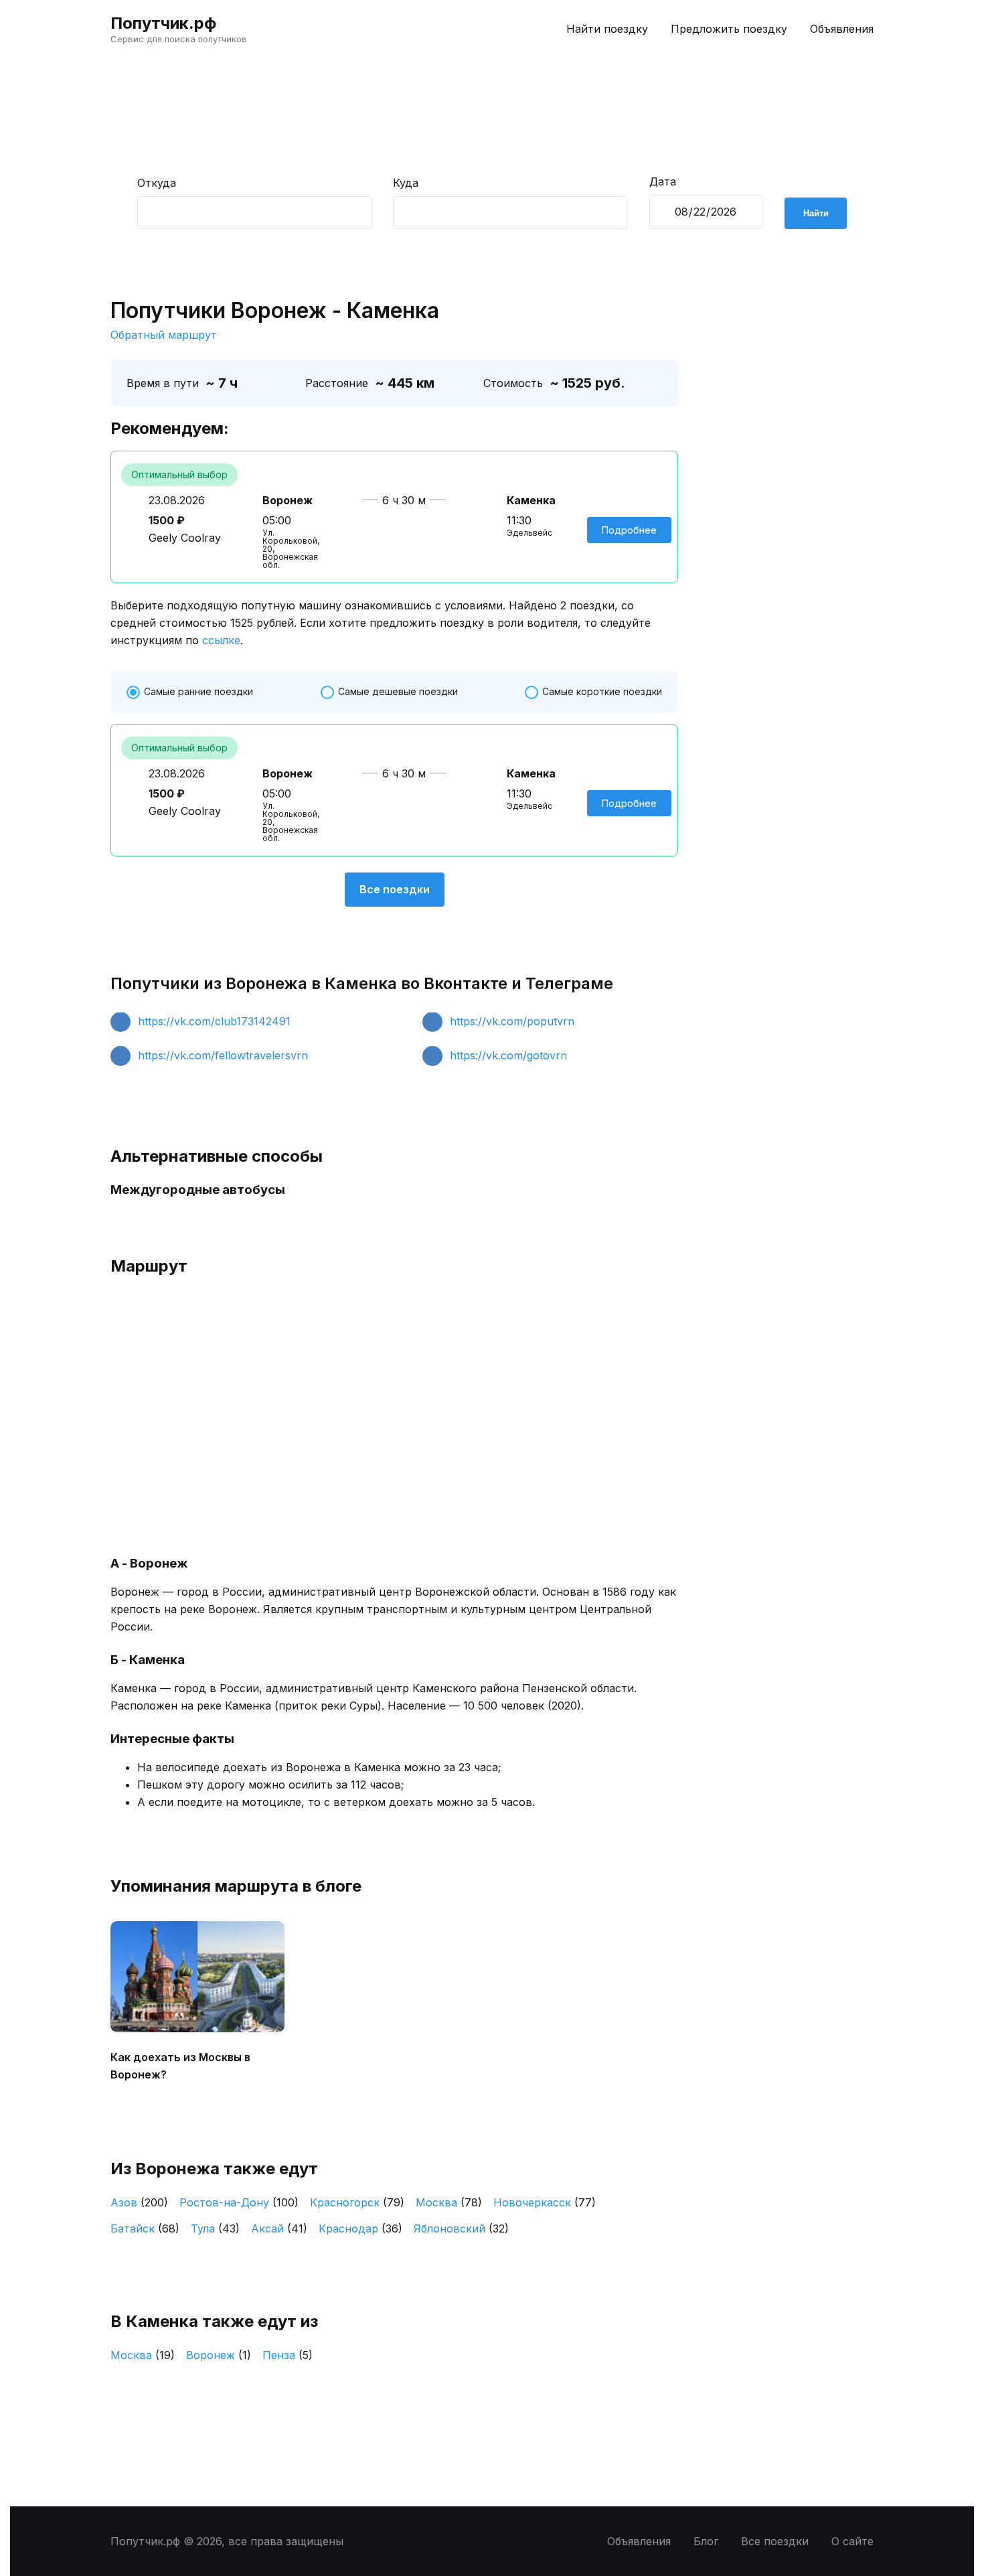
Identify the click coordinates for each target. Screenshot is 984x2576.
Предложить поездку (729, 29)
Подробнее (629, 530)
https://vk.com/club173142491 (214, 1021)
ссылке (221, 640)
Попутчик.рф (163, 23)
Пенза (288, 2355)
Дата (663, 181)
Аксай (279, 2228)
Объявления (842, 29)
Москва (449, 2202)
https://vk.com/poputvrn (512, 1021)
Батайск (145, 2228)
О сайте (852, 2541)
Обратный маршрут (164, 335)
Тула (215, 2228)
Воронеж (219, 2355)
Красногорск (357, 2202)
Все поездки (395, 889)
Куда (406, 183)
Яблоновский (461, 2228)
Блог (706, 2541)
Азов (139, 2202)
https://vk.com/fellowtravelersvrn (223, 1055)
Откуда (157, 183)
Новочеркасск (545, 2202)
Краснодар (360, 2228)
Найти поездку (607, 29)
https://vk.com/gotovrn (508, 1055)
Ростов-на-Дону (239, 2202)
